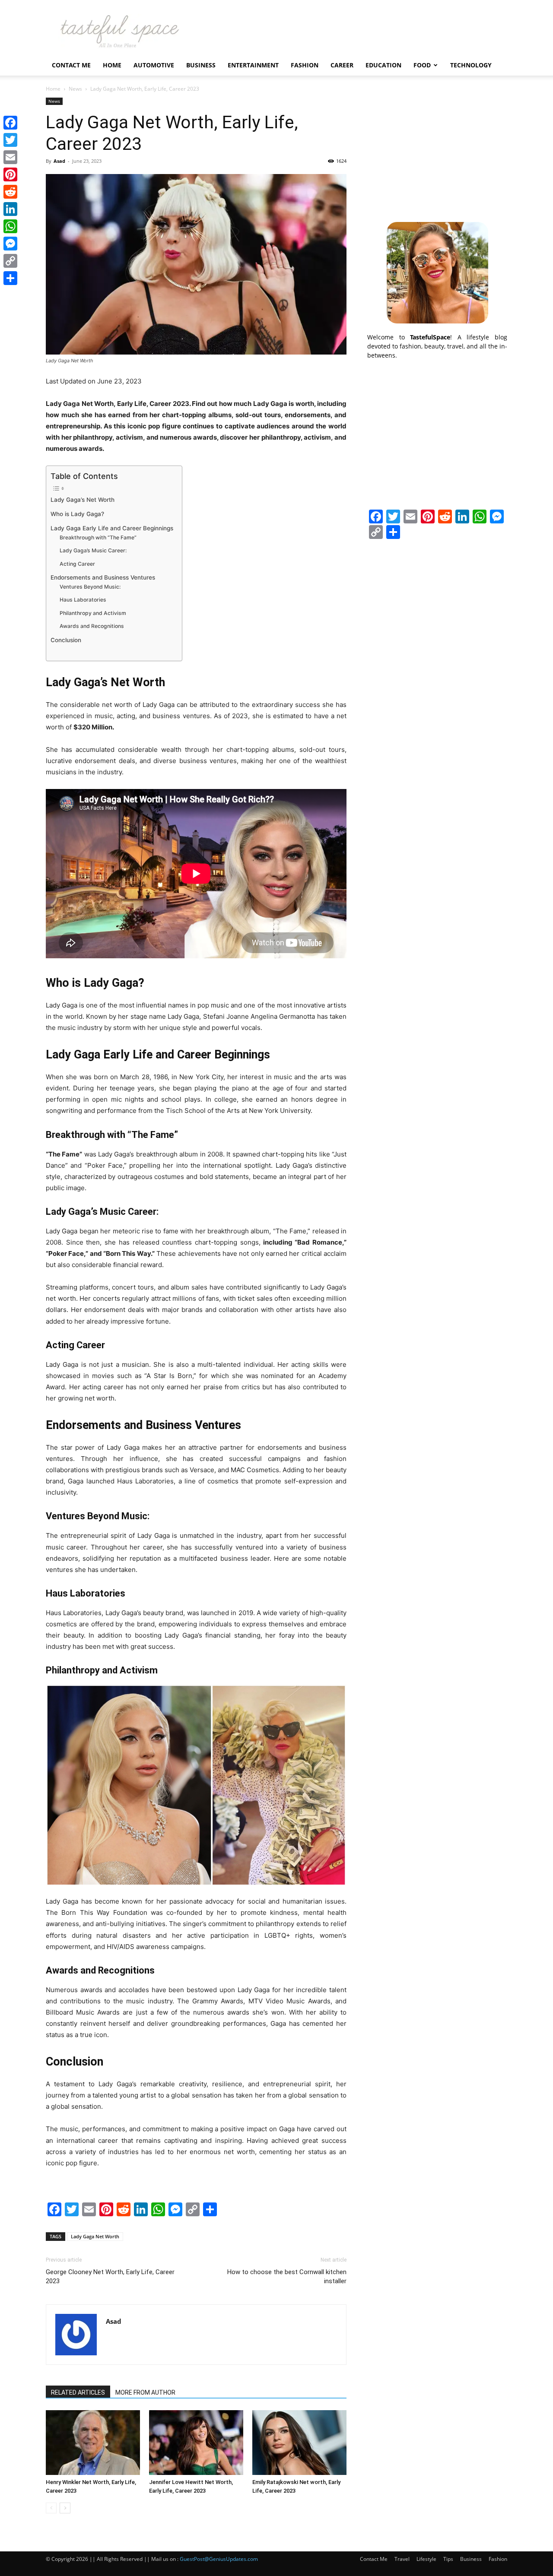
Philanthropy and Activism (93, 613)
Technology (471, 65)
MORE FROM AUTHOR (145, 2392)
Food (422, 65)
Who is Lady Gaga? (77, 514)
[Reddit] (10, 192)
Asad (59, 161)
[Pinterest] (10, 174)
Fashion (305, 65)
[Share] (10, 278)
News (75, 89)
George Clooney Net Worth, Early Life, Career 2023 (110, 2277)
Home (112, 65)
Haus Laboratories (83, 600)
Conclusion (66, 640)
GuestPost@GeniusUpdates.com (219, 2559)
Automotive (154, 65)
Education (383, 65)
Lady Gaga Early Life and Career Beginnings (112, 528)
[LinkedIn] (10, 209)
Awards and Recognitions (92, 626)
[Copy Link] (10, 261)
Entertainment (253, 65)
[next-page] (65, 2508)
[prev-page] (51, 2508)
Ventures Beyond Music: (91, 587)
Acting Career (77, 564)
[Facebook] (10, 123)
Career (342, 65)
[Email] (10, 157)
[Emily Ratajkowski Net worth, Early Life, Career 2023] (299, 2443)
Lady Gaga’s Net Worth (83, 500)
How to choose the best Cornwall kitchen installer (287, 2277)
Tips (448, 2559)
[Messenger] (10, 244)
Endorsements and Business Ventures (103, 577)
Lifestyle (426, 2559)
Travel (402, 2559)
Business (201, 65)
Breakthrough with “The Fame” (98, 537)
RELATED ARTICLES (78, 2392)
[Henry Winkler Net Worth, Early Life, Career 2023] (93, 2443)
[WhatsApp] (10, 226)
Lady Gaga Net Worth (95, 2236)
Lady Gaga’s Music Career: (94, 550)
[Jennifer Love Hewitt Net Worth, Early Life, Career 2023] (196, 2443)
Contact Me (71, 65)
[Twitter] (10, 140)
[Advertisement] (437, 152)
